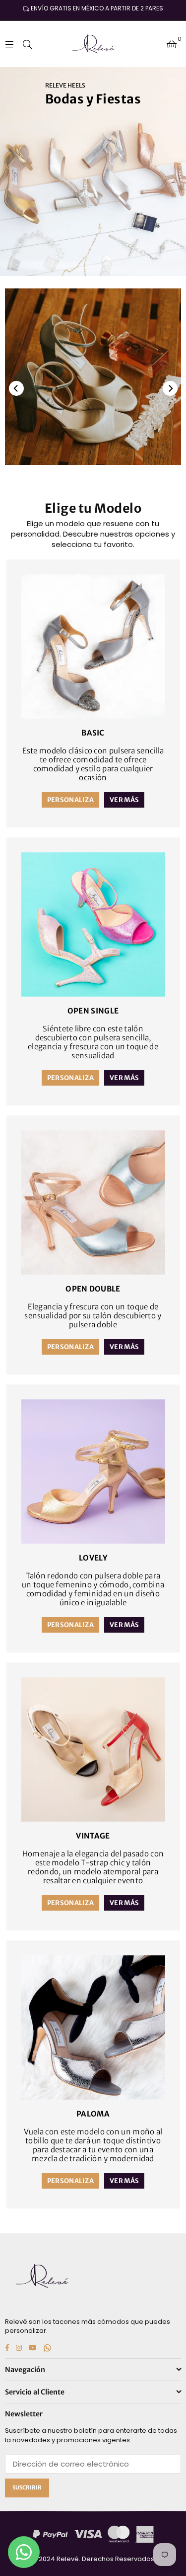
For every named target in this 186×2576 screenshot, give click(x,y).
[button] (172, 44)
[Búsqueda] (27, 44)
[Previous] (16, 388)
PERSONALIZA (70, 800)
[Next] (170, 388)
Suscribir (27, 2487)
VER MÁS (124, 800)
